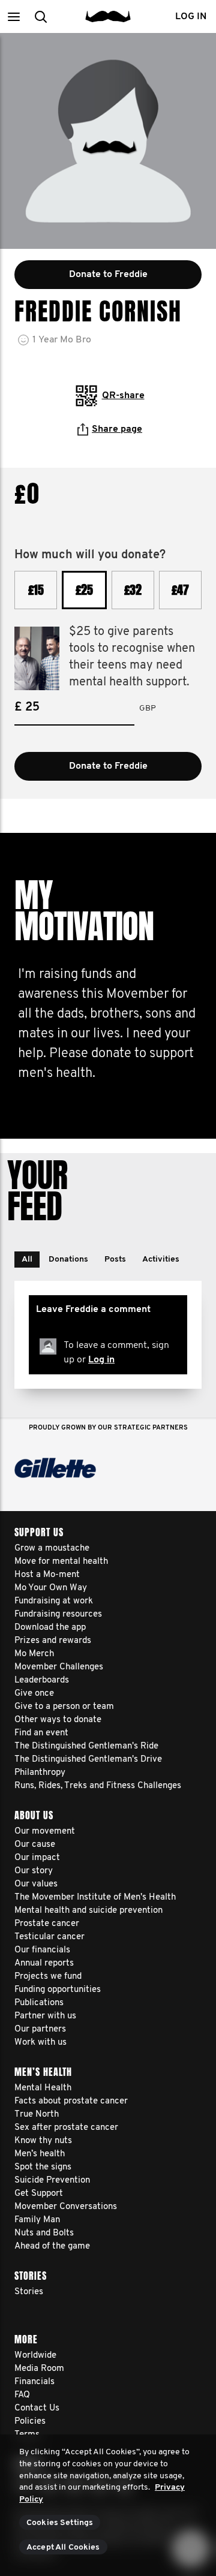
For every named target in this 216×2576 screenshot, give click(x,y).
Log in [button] (191, 17)
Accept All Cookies (63, 2548)
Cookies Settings (60, 2523)
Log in (101, 1360)
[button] (13, 16)
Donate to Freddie (108, 766)
